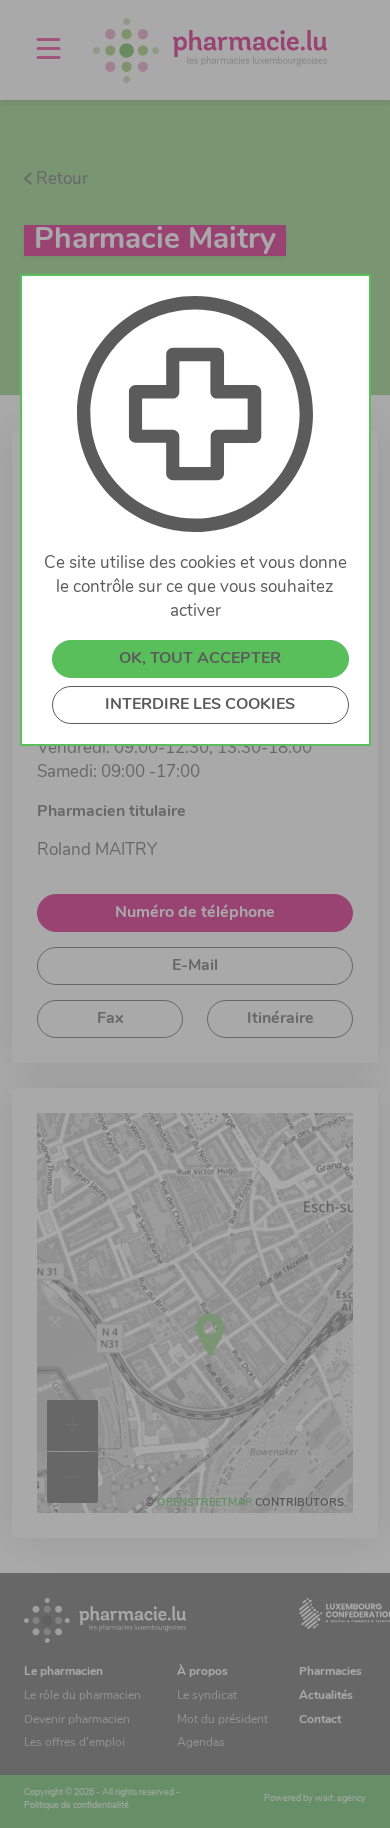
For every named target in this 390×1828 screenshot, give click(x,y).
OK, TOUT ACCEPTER (200, 659)
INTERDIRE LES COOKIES (200, 705)
